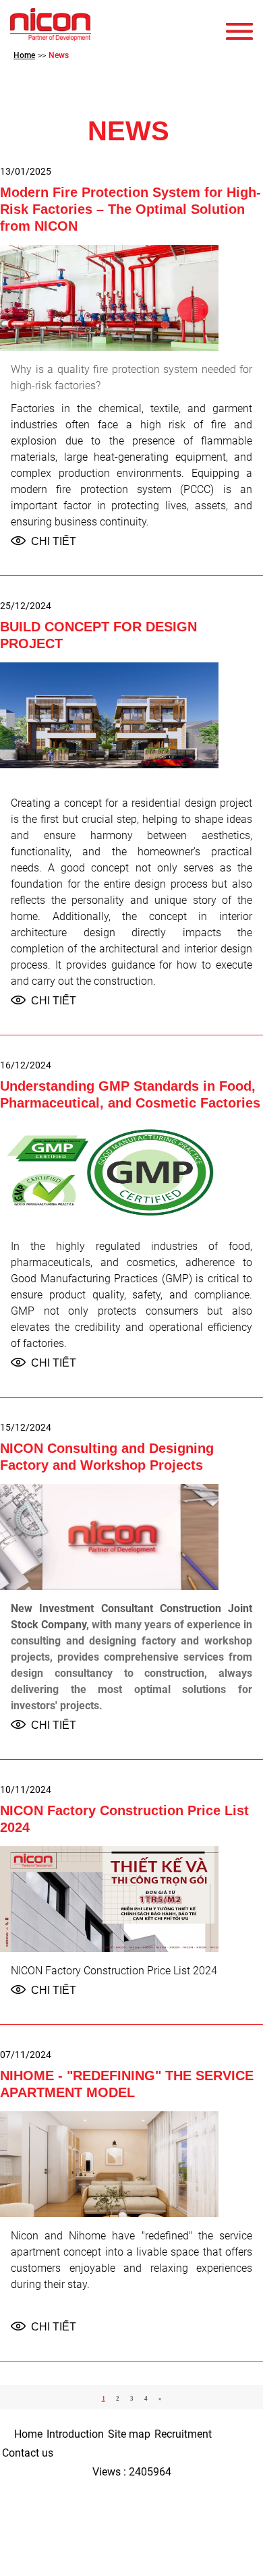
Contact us (28, 2453)
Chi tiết (54, 541)
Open (243, 31)
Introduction (75, 2434)
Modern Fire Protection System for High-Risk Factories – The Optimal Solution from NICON (130, 209)
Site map (129, 2434)
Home (28, 2434)
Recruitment (183, 2434)
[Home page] (51, 25)
